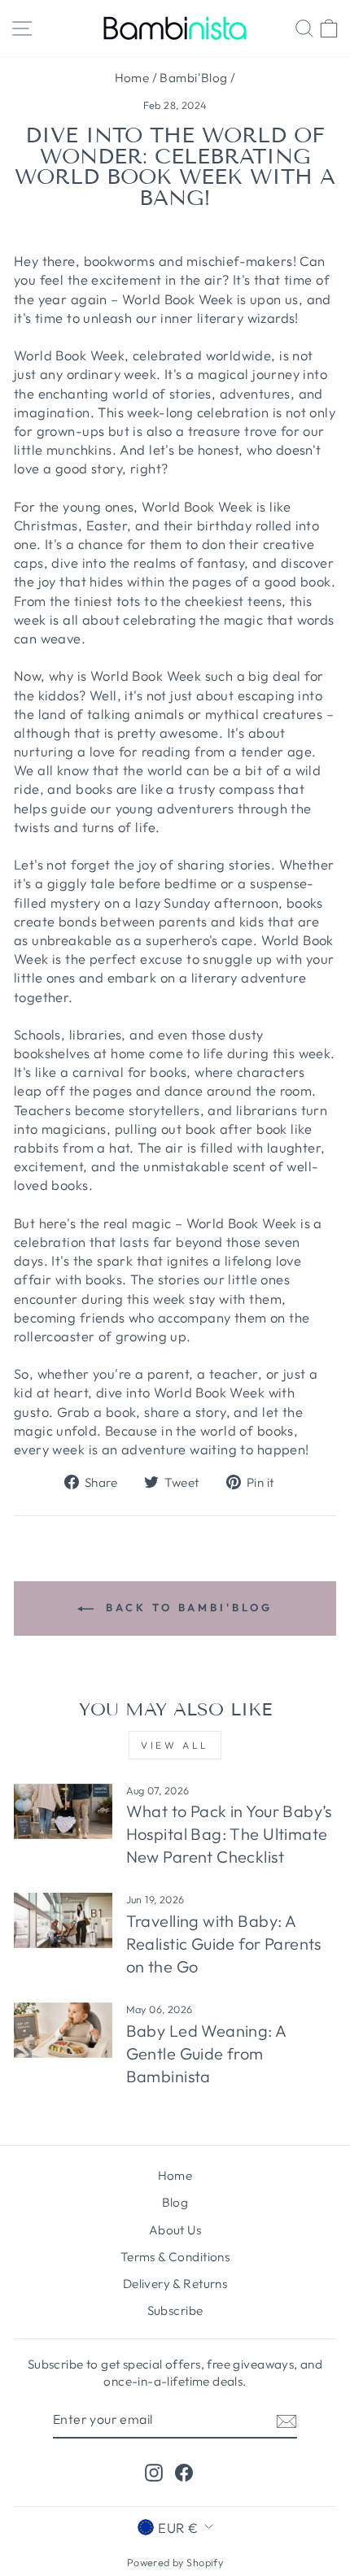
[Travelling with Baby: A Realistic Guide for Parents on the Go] (63, 1920)
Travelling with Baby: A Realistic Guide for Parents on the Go (224, 1944)
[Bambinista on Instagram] (154, 2472)
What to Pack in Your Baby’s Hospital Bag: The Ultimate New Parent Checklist (229, 1834)
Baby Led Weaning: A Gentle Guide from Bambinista (206, 2053)
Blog (175, 2202)
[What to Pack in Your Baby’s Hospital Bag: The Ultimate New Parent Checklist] (63, 1811)
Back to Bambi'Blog (186, 1607)
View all (175, 1745)
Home (132, 78)
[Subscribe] (287, 2420)
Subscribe (175, 2310)
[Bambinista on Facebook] (184, 2472)
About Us (175, 2230)
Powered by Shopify (175, 2562)
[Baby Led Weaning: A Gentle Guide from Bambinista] (63, 2030)
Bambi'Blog (193, 78)
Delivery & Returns (175, 2284)
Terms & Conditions (175, 2257)
